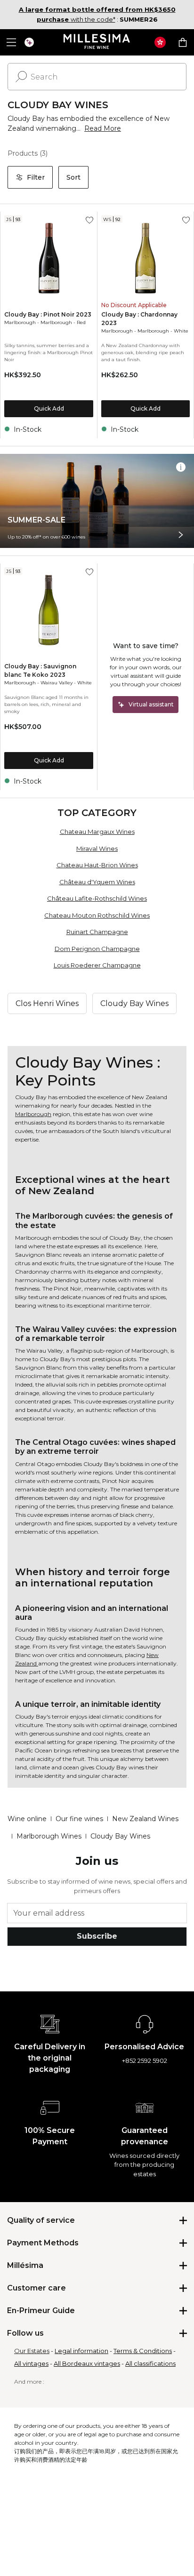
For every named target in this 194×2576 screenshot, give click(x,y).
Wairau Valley (57, 683)
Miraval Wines (97, 848)
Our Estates (32, 2351)
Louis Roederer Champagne (97, 965)
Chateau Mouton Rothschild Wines (97, 915)
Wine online (27, 1819)
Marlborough (20, 322)
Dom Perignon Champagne (97, 949)
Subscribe (97, 1936)
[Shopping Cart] (183, 42)
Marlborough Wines (49, 1836)
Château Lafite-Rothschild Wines (97, 898)
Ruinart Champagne (97, 932)
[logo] (97, 42)
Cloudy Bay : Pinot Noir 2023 (48, 314)
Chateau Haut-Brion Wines (97, 865)
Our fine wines (79, 1819)
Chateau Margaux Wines (97, 832)
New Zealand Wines (145, 1819)
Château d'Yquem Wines (97, 882)
